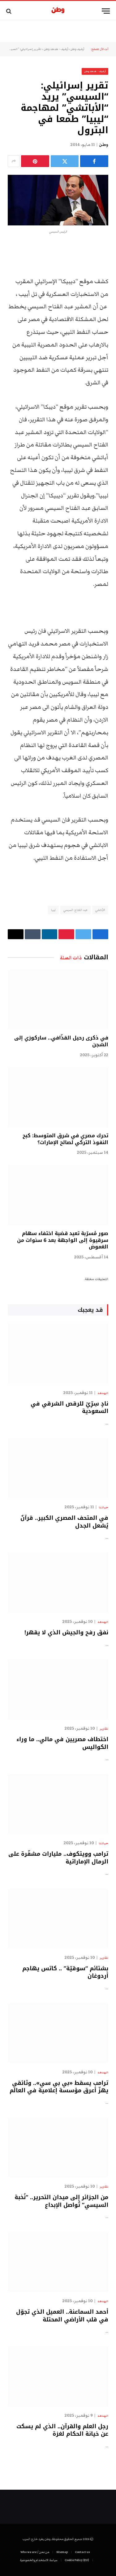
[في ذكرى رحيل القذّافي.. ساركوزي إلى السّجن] (58, 1000)
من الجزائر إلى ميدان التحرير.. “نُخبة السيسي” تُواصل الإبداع (61, 2201)
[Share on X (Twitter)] (65, 161)
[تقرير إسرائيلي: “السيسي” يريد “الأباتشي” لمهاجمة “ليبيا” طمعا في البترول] (58, 200)
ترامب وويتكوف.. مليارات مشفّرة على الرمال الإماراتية (58, 1858)
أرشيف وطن (77, 49)
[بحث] (9, 11)
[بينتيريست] (35, 161)
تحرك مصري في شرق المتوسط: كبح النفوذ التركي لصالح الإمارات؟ (65, 1139)
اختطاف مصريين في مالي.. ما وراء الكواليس (62, 1743)
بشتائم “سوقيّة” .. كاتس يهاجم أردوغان (65, 1972)
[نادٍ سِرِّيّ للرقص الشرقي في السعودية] (58, 1354)
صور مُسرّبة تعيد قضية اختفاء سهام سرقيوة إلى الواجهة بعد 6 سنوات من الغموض (63, 1240)
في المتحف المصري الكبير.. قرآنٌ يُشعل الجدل (64, 1522)
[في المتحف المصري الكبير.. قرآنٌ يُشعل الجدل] (58, 1468)
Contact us (82, 2552)
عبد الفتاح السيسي (75, 910)
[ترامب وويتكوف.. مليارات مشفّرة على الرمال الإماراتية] (58, 1804)
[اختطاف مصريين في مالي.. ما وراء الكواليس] (58, 1689)
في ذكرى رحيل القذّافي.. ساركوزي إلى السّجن (61, 1041)
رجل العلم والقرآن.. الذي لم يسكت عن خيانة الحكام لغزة (62, 2430)
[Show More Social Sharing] (14, 161)
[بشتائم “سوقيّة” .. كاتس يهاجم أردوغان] (58, 1919)
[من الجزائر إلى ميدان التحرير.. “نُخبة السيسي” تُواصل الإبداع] (58, 2147)
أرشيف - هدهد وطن (56, 49)
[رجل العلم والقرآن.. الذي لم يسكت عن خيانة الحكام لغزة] (58, 2377)
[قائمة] (106, 11)
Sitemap (62, 2552)
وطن (104, 145)
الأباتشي (100, 910)
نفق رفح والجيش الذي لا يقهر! (66, 1632)
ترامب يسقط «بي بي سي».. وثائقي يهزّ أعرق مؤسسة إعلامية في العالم (59, 2087)
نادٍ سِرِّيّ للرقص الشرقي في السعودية (69, 1407)
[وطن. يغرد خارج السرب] (58, 11)
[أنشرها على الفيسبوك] (94, 161)
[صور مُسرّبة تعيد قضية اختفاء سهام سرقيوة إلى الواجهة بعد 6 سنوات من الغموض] (58, 1195)
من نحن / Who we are (35, 2552)
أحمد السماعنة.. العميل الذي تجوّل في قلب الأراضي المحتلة (62, 2316)
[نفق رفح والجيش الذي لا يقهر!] (58, 1583)
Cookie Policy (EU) (77, 2560)
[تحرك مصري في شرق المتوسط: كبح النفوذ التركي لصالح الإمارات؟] (58, 1097)
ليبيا (53, 910)
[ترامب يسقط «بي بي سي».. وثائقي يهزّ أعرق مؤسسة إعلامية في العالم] (58, 2033)
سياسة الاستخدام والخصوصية (39, 2560)
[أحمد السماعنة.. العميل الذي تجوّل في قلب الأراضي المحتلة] (58, 2262)
